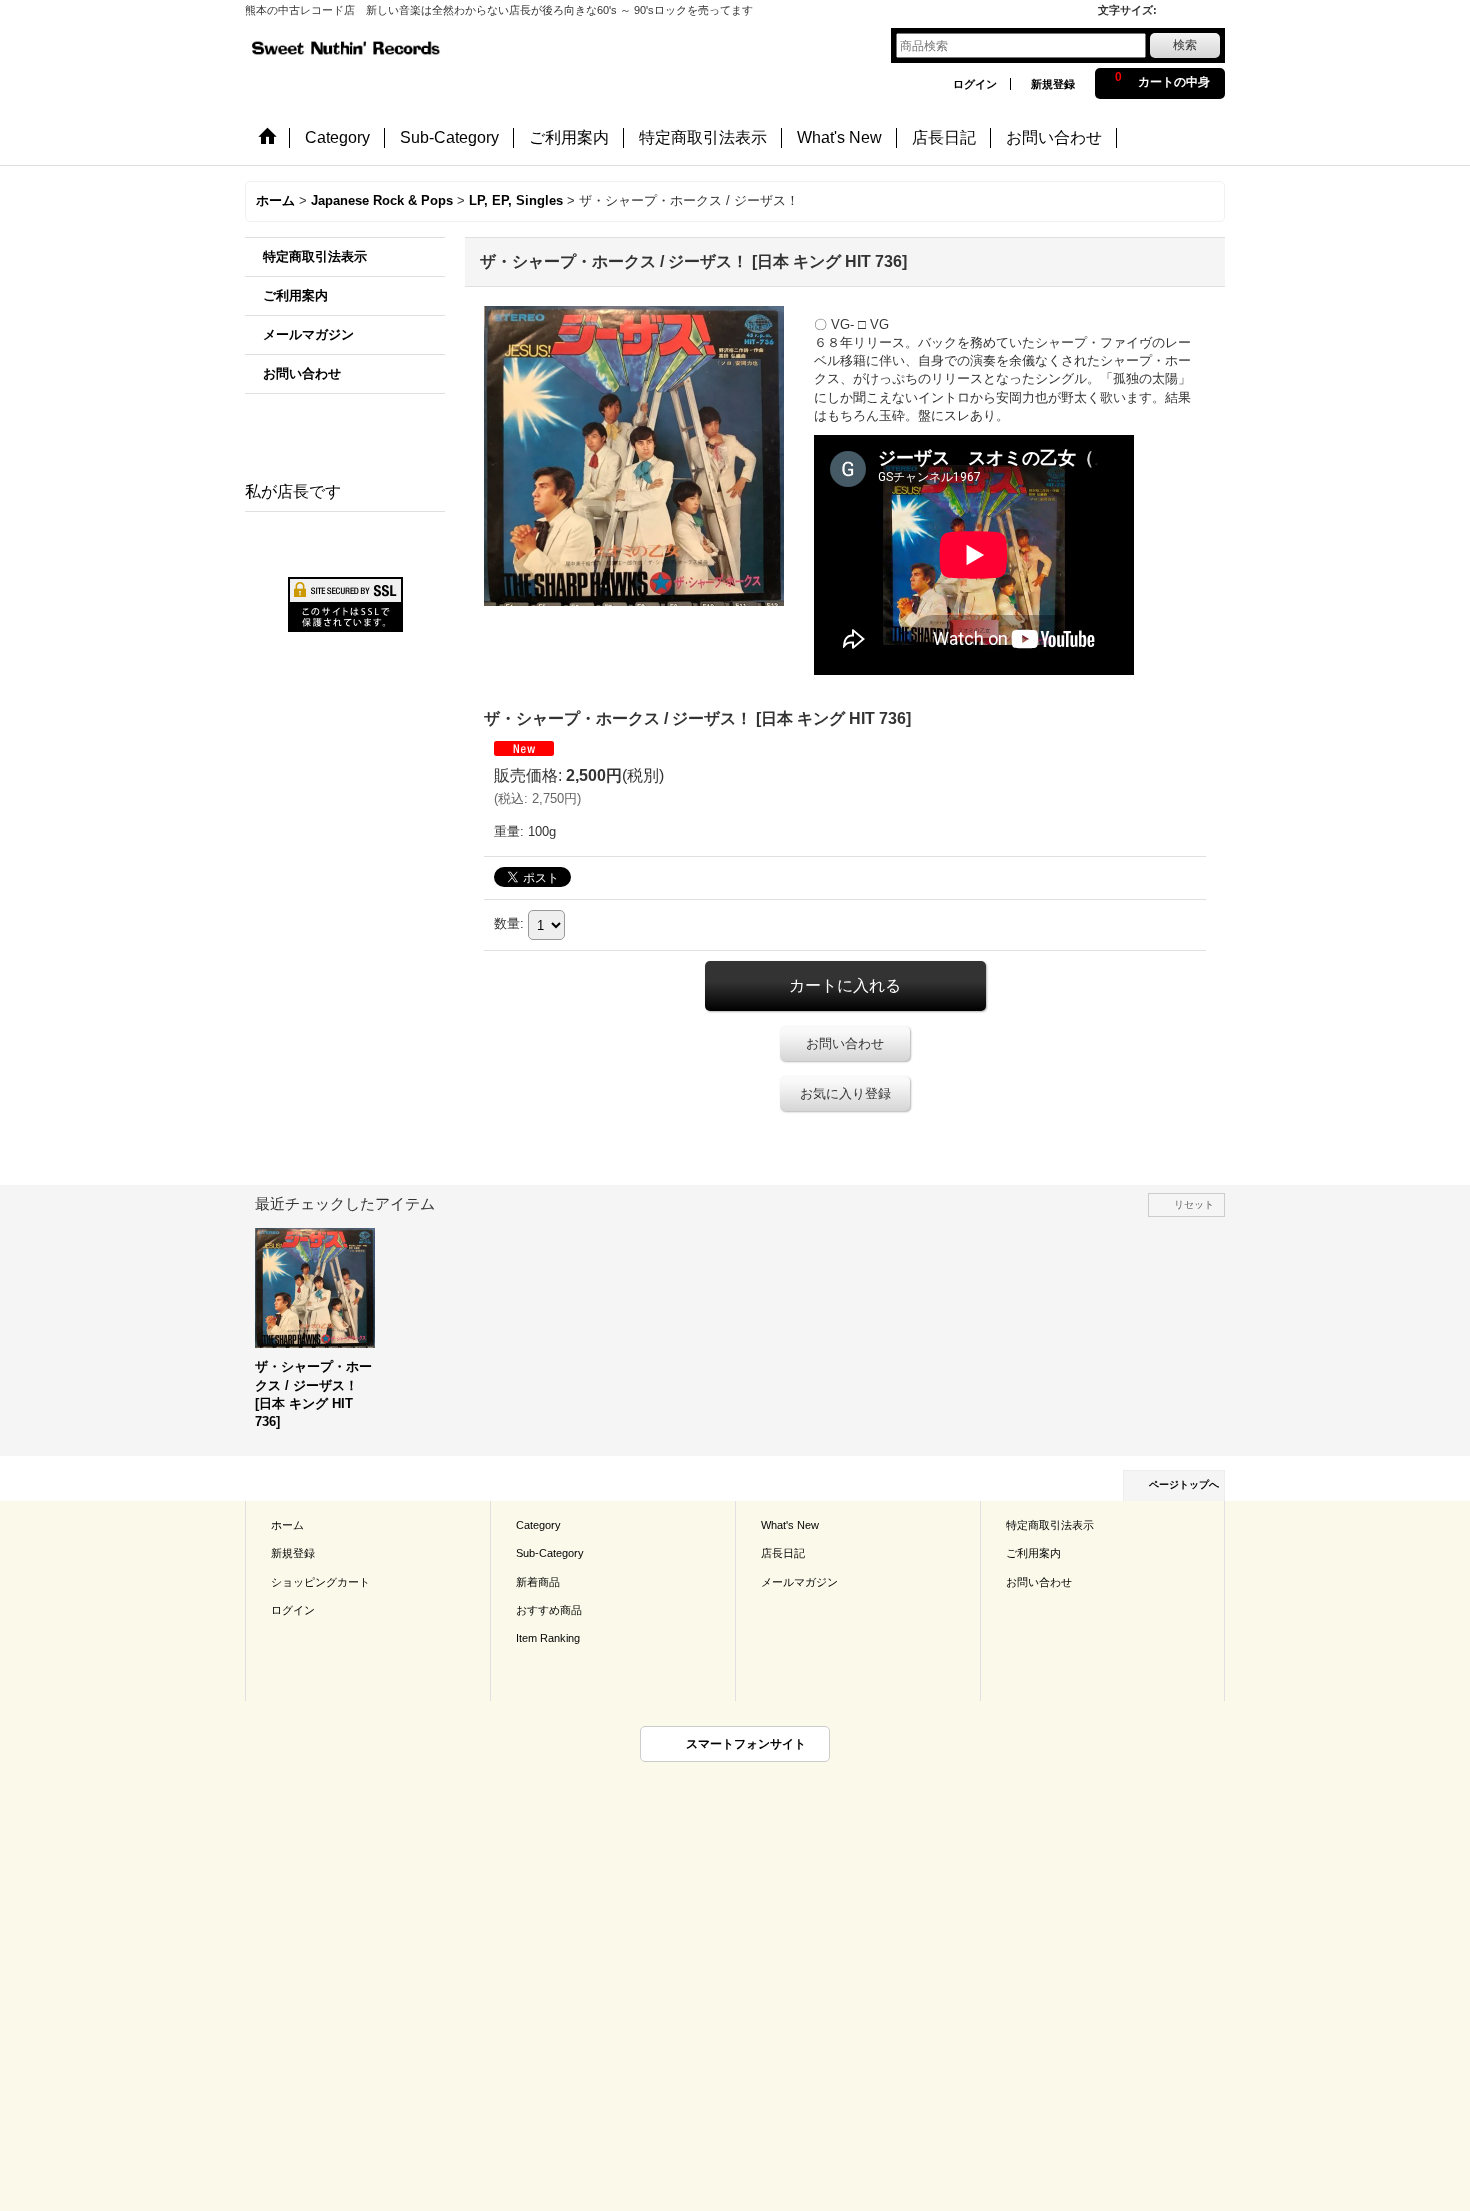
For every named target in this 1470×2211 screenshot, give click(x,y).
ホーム (287, 1525)
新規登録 (1053, 84)
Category (538, 1525)
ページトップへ (1184, 1484)
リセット (1194, 1204)
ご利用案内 (295, 295)
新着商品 (538, 1582)
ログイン (975, 84)
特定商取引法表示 (315, 256)
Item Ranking (548, 1638)
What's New (790, 1525)
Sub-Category (550, 1553)
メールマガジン (308, 334)
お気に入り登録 (845, 1093)
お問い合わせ (302, 373)
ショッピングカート (320, 1582)
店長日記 (783, 1553)
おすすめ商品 (549, 1610)
